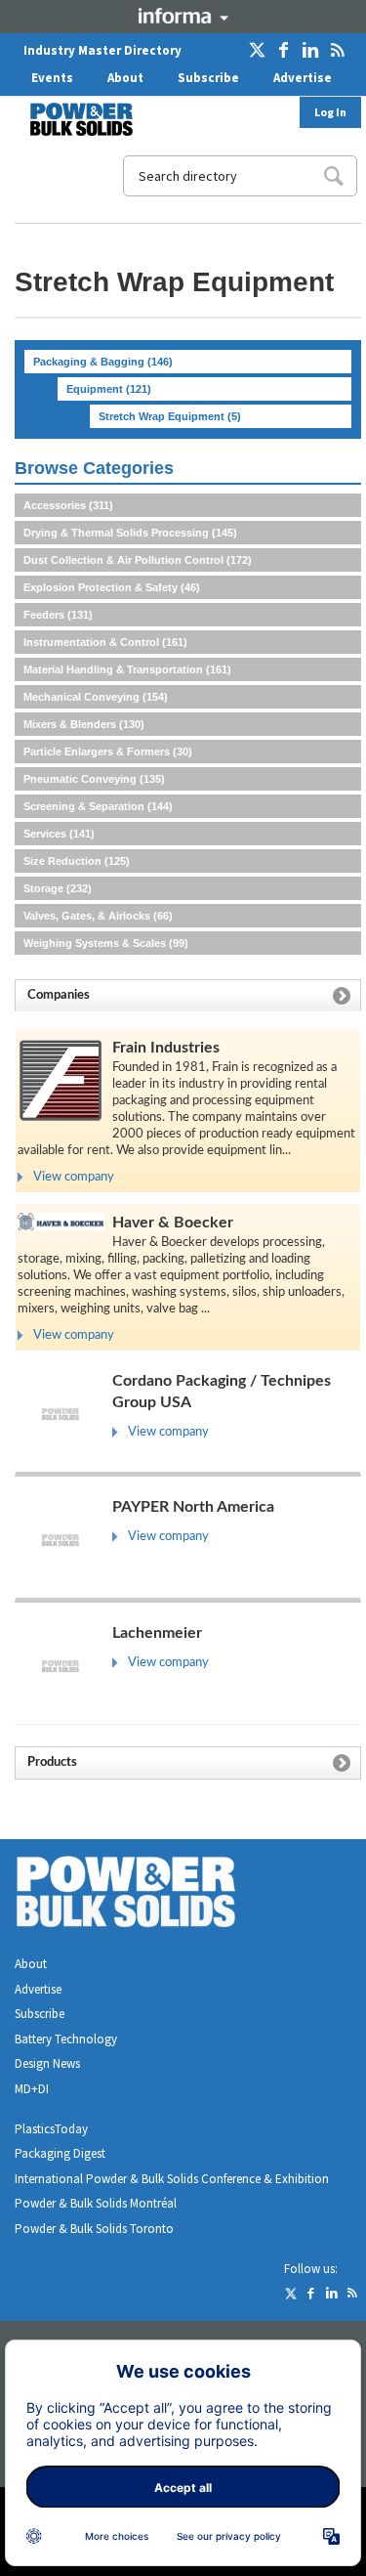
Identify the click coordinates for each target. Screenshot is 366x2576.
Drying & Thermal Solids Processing (130, 533)
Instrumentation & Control (105, 642)
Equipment (109, 389)
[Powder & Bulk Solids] (149, 1895)
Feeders (58, 615)
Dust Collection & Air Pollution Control (138, 560)
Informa (183, 16)
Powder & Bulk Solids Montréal (96, 2203)
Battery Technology (66, 2039)
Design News (47, 2063)
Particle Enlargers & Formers (108, 751)
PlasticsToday (51, 2129)
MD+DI (32, 2089)
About (125, 78)
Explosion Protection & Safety (112, 587)
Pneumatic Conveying (94, 779)
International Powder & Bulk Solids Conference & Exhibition (172, 2179)
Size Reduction (77, 861)
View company (74, 1177)
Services (59, 834)
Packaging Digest (60, 2153)
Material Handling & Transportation (127, 669)
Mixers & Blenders (84, 724)
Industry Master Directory (102, 50)
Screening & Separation (98, 806)
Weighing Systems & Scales (106, 943)
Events (52, 78)
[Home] (69, 119)
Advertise (303, 78)
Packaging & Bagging (103, 362)
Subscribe (208, 78)
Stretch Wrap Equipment (170, 416)
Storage (58, 888)
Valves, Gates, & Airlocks (98, 916)
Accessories (68, 505)
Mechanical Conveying (96, 697)
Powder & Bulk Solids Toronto (94, 2229)
